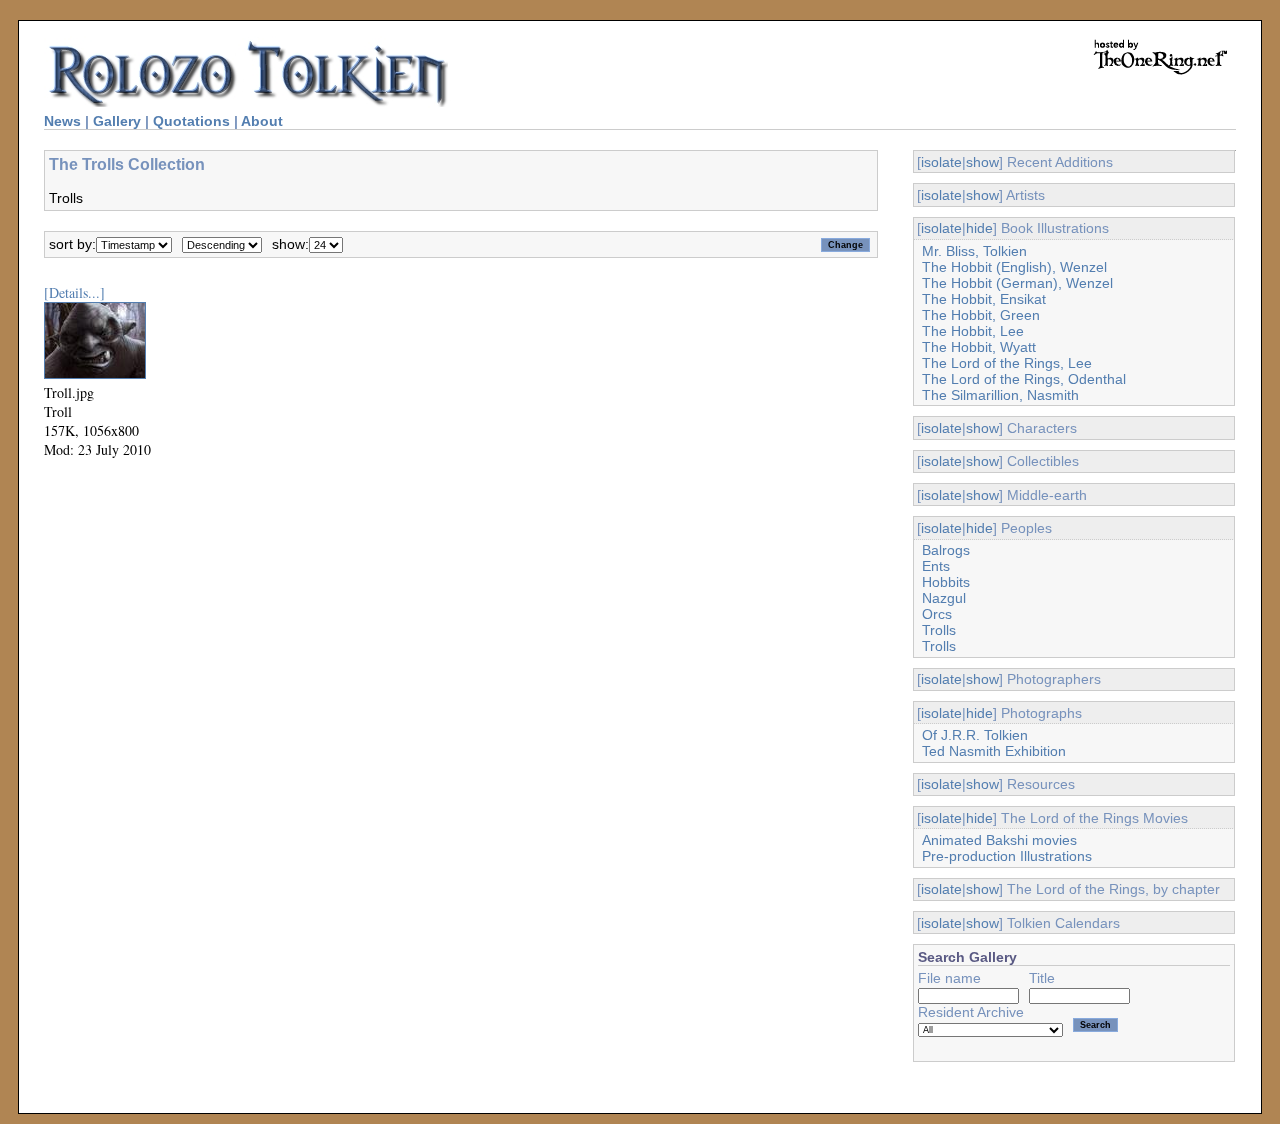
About (262, 121)
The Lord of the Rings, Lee (1007, 363)
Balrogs (946, 550)
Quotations (191, 121)
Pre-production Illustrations (1007, 856)
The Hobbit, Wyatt (979, 347)
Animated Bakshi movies (999, 840)
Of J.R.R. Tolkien (975, 735)
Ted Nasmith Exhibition (994, 751)
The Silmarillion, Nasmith (1000, 395)
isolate (941, 162)
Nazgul (944, 598)
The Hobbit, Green (981, 315)
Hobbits (946, 582)
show (982, 162)
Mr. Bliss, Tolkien (974, 251)
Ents (936, 566)
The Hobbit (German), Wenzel (1017, 283)
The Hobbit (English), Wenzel (1014, 267)
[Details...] (74, 292)
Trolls (939, 630)
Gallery (117, 121)
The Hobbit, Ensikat (984, 299)
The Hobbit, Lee (973, 331)
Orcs (937, 614)
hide (979, 228)
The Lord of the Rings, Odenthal (1024, 379)
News (62, 121)
